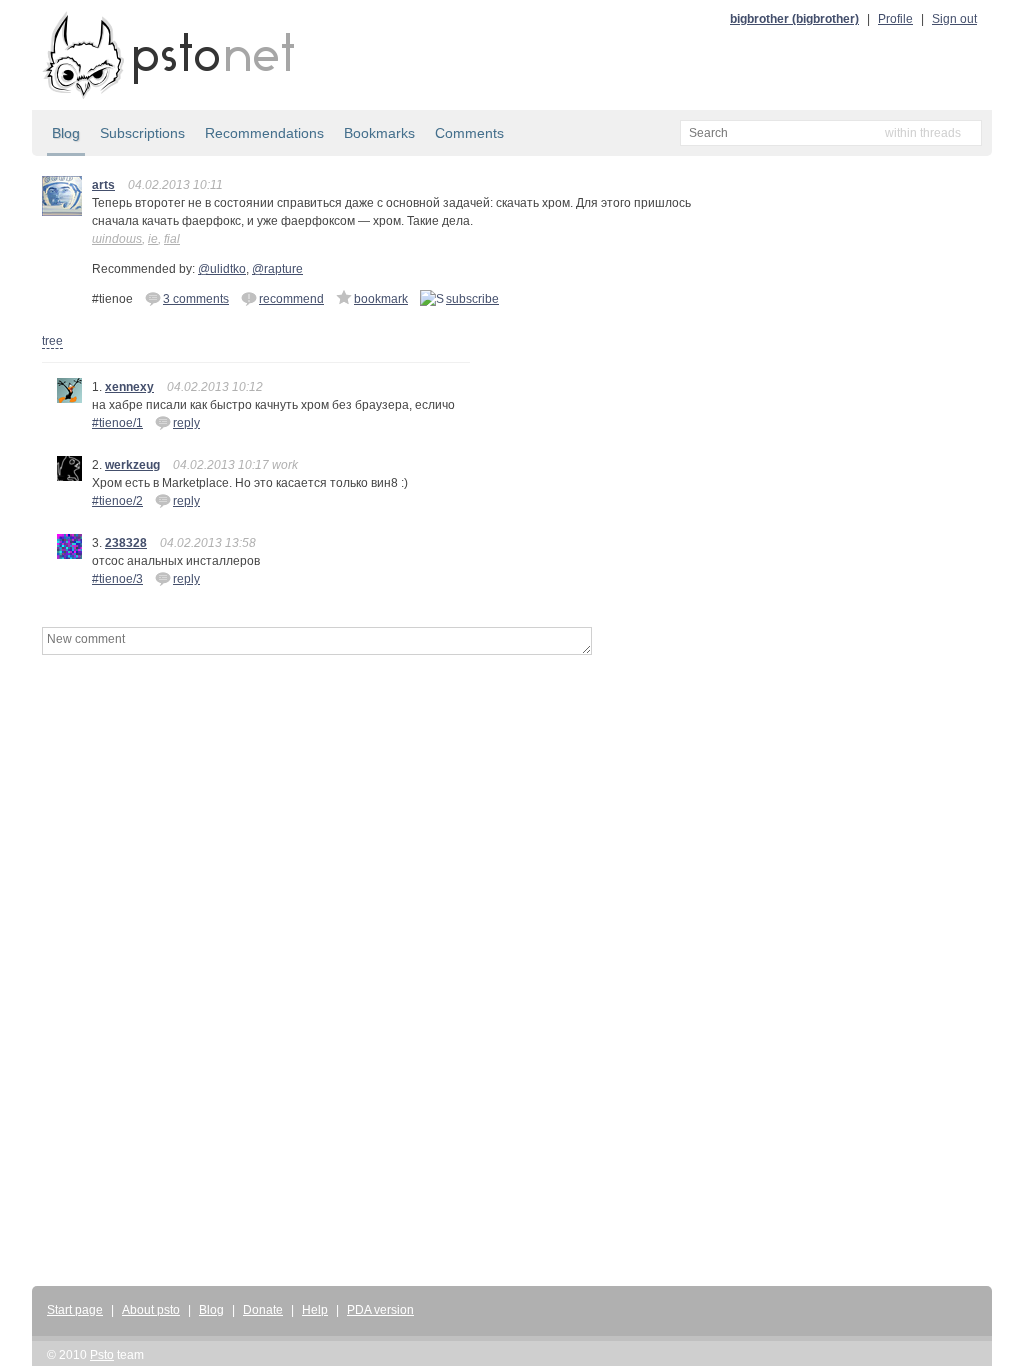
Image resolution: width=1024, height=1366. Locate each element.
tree (52, 341)
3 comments (196, 299)
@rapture (277, 269)
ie (153, 239)
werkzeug (132, 465)
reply (186, 423)
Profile (895, 19)
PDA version (380, 1310)
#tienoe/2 (117, 501)
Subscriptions (142, 133)
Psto (102, 1355)
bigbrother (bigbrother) (794, 19)
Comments (469, 133)
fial (172, 239)
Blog (66, 133)
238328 (126, 543)
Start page (75, 1310)
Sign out (954, 19)
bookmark (381, 299)
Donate (263, 1310)
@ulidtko (222, 269)
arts (103, 185)
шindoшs (117, 239)
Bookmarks (379, 133)
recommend (291, 299)
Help (315, 1310)
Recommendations (264, 133)
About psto (151, 1310)
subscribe (472, 299)
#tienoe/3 (117, 579)
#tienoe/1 (117, 423)
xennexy (129, 387)
